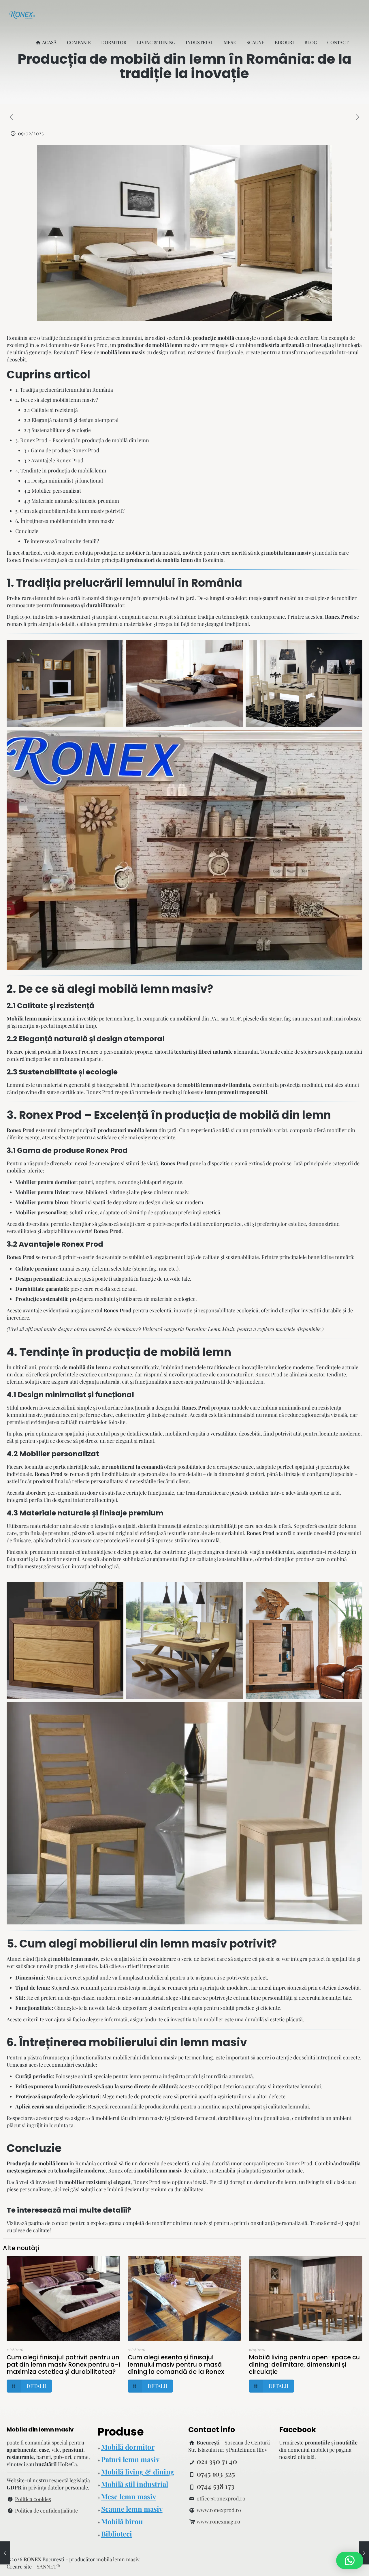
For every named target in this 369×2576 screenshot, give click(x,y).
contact (60, 2223)
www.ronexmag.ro (218, 2521)
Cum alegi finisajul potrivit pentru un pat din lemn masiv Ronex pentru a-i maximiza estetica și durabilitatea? (63, 2364)
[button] (350, 2560)
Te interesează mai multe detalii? (61, 541)
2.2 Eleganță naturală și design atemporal (71, 420)
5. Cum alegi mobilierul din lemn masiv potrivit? (70, 511)
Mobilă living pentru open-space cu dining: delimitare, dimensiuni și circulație (304, 2364)
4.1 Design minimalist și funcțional (63, 481)
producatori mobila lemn (128, 1130)
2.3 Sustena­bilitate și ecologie (57, 430)
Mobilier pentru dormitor (46, 1182)
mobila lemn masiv (289, 553)
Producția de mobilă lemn (37, 2163)
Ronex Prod (339, 617)
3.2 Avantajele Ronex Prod (54, 460)
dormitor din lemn (275, 2182)
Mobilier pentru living (42, 1192)
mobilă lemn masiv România (216, 1085)
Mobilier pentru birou (42, 1202)
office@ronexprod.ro (221, 2498)
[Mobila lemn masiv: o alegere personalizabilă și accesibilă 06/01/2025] (5, 2553)
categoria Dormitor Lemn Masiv (200, 1329)
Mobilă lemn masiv (29, 1018)
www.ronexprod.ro (219, 2510)
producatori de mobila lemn (160, 560)
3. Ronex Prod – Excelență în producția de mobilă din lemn (82, 440)
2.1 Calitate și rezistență (51, 410)
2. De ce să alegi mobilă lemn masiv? (57, 400)
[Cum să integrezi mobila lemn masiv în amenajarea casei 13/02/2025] (364, 2553)
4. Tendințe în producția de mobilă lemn (61, 470)
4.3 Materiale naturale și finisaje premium (71, 501)
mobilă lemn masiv (123, 352)
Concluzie (27, 531)
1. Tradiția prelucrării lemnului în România (64, 390)
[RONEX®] (22, 14)
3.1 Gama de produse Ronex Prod (62, 450)
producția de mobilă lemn (158, 1352)
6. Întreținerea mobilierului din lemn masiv (65, 521)
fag (153, 1269)
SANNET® (48, 2566)
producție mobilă (213, 338)
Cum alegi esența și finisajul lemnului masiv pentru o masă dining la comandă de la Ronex (176, 2364)
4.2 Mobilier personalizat (52, 491)
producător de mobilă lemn (150, 345)
